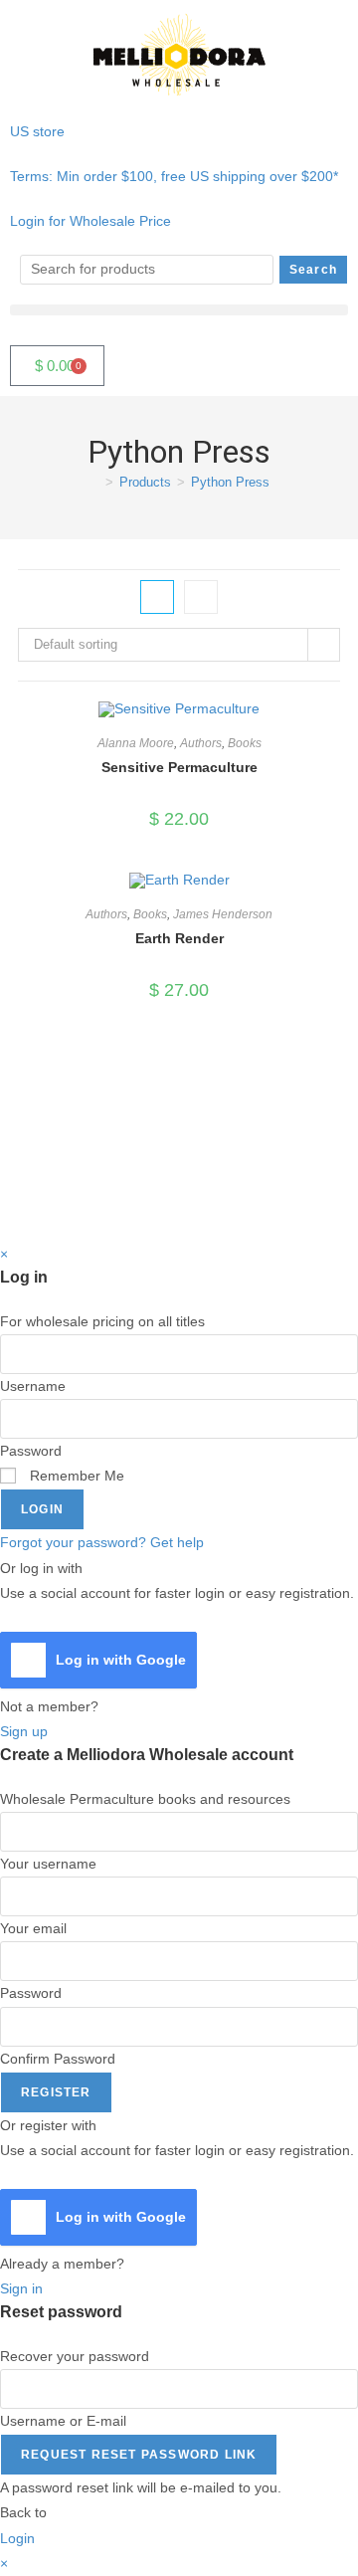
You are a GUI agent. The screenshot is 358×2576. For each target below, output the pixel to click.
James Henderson (223, 914)
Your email (33, 1928)
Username (33, 1386)
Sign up (24, 1731)
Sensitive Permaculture (179, 767)
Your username (48, 1864)
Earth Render (179, 938)
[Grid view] (157, 597)
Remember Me (75, 1476)
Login (42, 1509)
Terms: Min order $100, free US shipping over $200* (174, 176)
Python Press (230, 482)
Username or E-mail (63, 2421)
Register (56, 2092)
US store (39, 131)
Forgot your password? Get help (102, 1542)
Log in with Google (121, 1660)
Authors (201, 743)
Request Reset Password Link (139, 2455)
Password (31, 1451)
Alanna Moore (136, 743)
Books (245, 743)
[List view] (201, 597)
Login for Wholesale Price (90, 221)
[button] (179, 310)
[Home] (94, 482)
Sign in (21, 2288)
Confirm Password (58, 2059)
